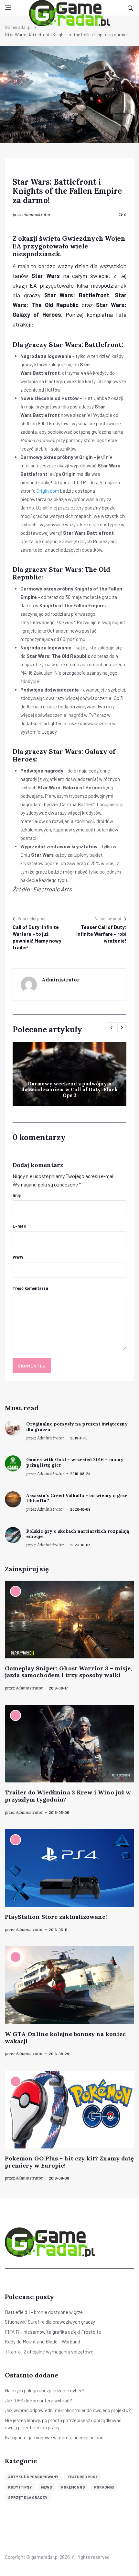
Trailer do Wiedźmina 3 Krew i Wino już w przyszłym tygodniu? (68, 1796)
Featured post (83, 2477)
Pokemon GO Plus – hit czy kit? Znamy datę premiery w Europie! (69, 2162)
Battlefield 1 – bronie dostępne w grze (44, 2312)
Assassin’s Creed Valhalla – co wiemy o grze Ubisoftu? (77, 1498)
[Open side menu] (8, 8)
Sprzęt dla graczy (28, 2497)
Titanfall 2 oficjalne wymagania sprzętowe (49, 2352)
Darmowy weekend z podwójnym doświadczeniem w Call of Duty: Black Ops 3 (69, 1089)
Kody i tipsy (20, 2487)
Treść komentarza (30, 1288)
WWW (18, 1257)
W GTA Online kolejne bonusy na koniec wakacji (65, 2038)
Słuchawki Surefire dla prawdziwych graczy (50, 2322)
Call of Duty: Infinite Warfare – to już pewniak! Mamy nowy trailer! (37, 937)
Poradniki (104, 2487)
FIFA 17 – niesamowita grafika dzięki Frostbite (53, 2332)
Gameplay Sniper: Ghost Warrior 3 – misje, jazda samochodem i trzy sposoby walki (68, 1672)
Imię (17, 1195)
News (47, 2487)
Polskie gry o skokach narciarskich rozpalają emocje (78, 1534)
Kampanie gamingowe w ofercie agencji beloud (54, 2437)
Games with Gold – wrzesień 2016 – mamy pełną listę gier (75, 1462)
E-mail (19, 1226)
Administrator (37, 215)
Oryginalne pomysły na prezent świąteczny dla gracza (77, 1427)
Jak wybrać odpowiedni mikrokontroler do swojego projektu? (68, 2410)
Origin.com (48, 491)
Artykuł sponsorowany (33, 2477)
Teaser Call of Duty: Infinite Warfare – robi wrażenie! (101, 934)
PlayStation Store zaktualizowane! (56, 1917)
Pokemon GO (73, 2487)
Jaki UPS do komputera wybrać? (38, 2400)
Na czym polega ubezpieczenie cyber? (45, 2390)
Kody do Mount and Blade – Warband (43, 2341)
